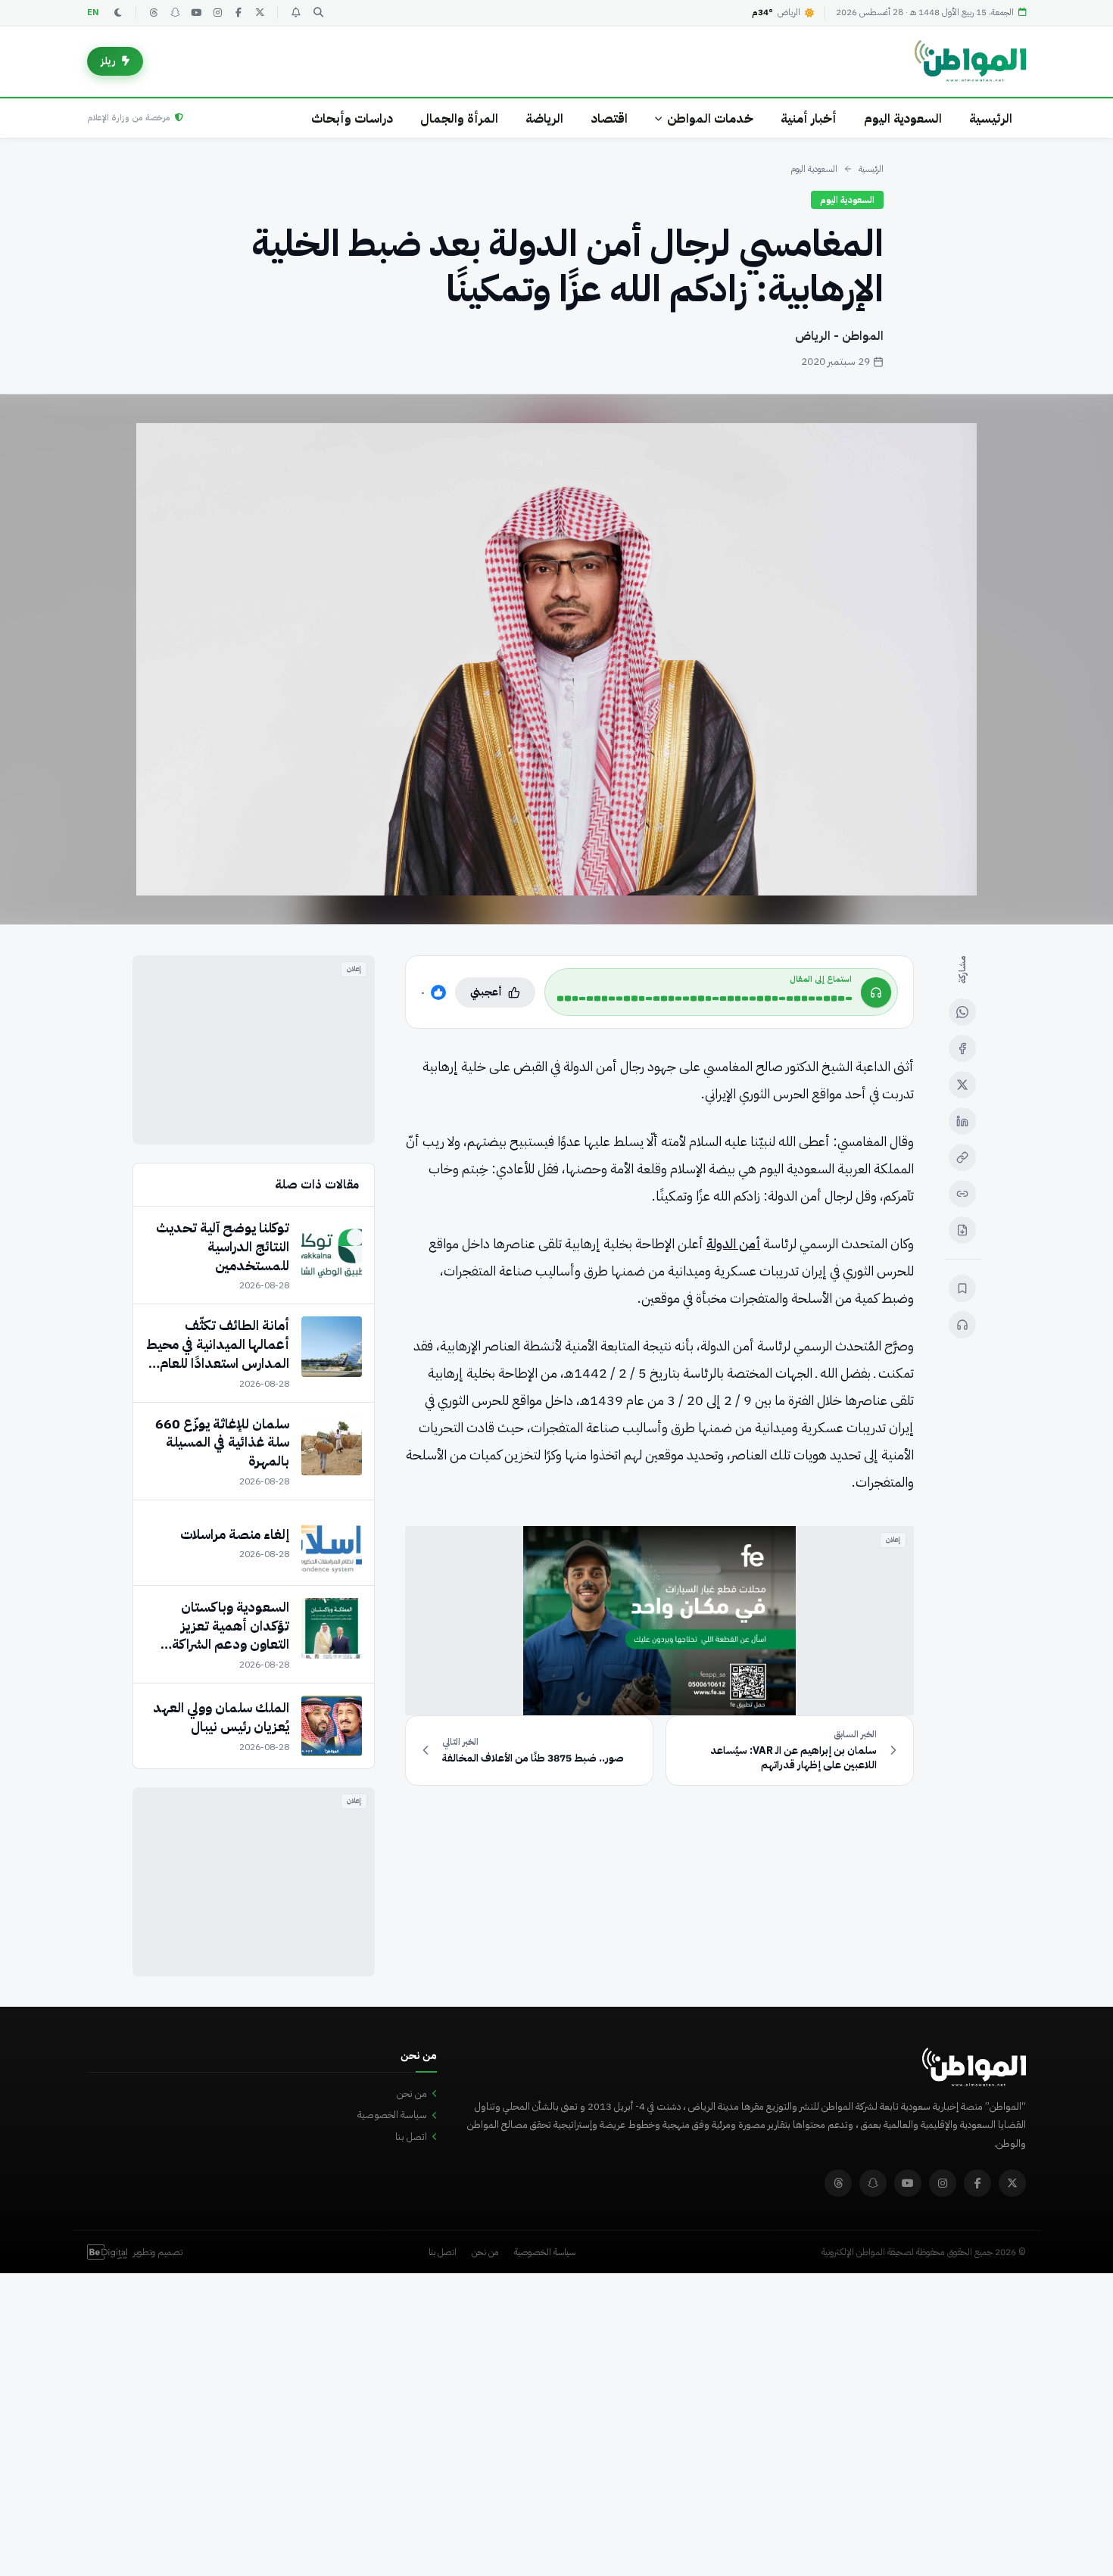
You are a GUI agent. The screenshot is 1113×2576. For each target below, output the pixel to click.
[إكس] (962, 1085)
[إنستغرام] (217, 13)
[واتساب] (962, 1012)
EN (93, 12)
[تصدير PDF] (962, 1230)
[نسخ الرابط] (962, 1157)
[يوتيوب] (196, 13)
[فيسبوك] (238, 13)
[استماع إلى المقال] (962, 1325)
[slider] (705, 998)
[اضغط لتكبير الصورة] (556, 659)
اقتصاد (609, 118)
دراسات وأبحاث (352, 118)
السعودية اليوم (903, 118)
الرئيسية (991, 118)
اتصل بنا (411, 2137)
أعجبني (486, 992)
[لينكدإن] (962, 1121)
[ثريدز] (154, 13)
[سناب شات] (175, 13)
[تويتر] (260, 13)
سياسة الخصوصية (392, 2115)
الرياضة (544, 118)
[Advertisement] (254, 1050)
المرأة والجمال (459, 118)
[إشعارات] (295, 13)
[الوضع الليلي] (118, 13)
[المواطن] (970, 61)
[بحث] (318, 13)
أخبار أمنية (809, 118)
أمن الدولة (733, 1243)
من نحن (412, 2093)
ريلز (108, 61)
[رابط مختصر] (962, 1194)
